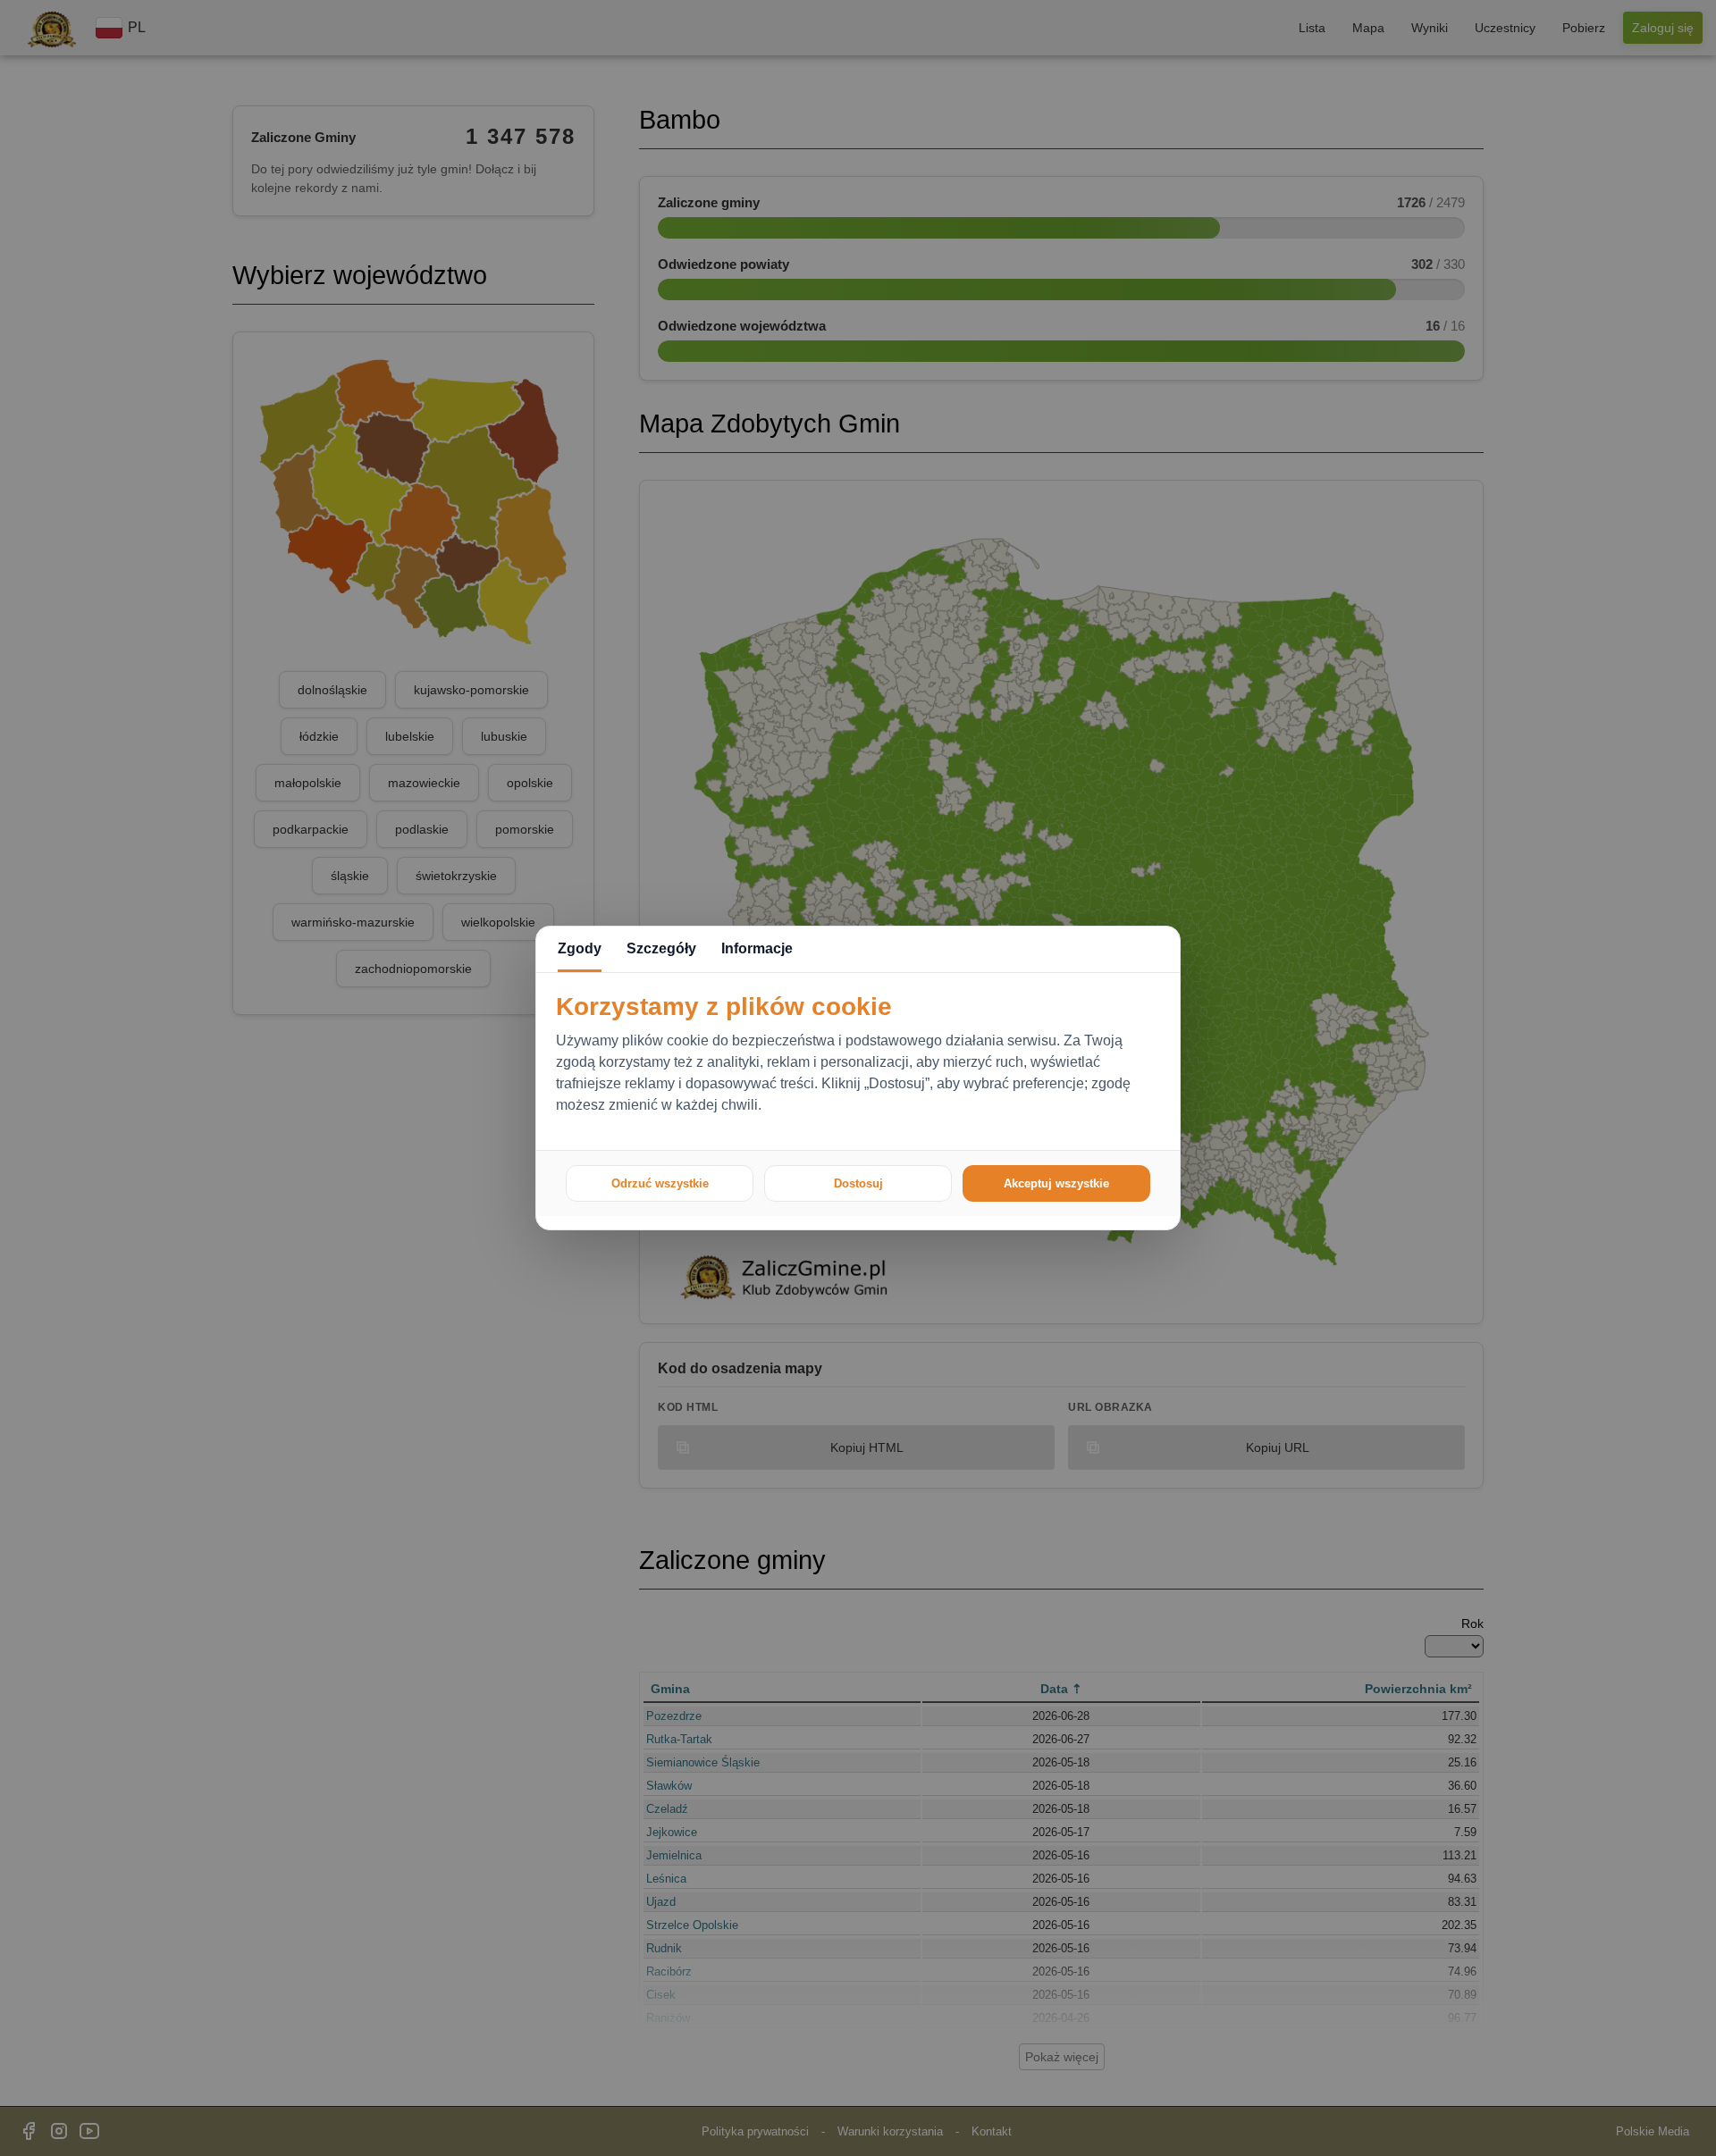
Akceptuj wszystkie (1056, 1183)
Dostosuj (858, 1183)
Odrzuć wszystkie (660, 1183)
